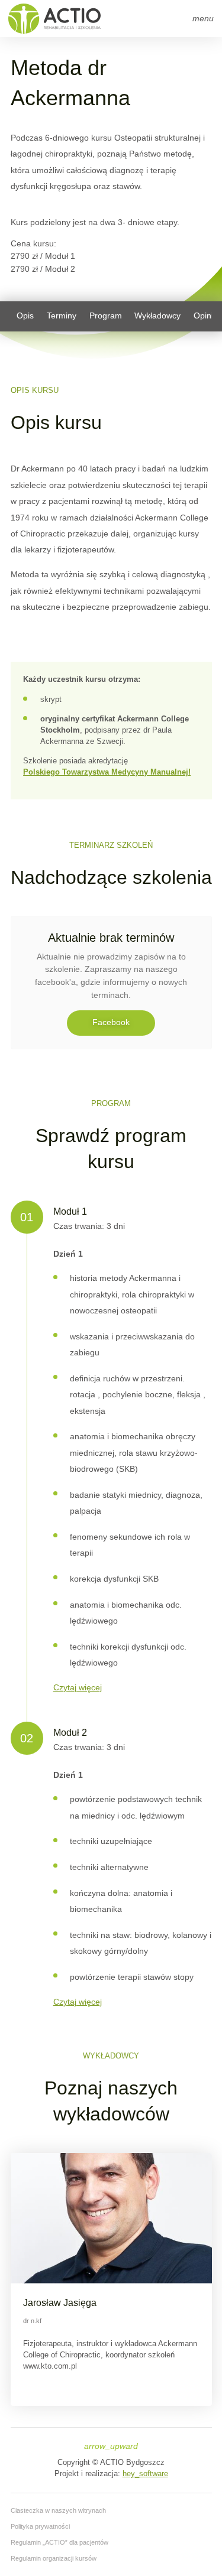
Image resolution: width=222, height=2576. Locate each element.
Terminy (62, 316)
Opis (25, 316)
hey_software (145, 2474)
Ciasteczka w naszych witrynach (58, 2510)
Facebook (111, 1022)
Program (106, 316)
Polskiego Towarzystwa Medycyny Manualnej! (107, 772)
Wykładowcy (157, 316)
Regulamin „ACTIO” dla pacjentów (59, 2542)
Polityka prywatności (40, 2526)
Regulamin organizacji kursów (54, 2558)
